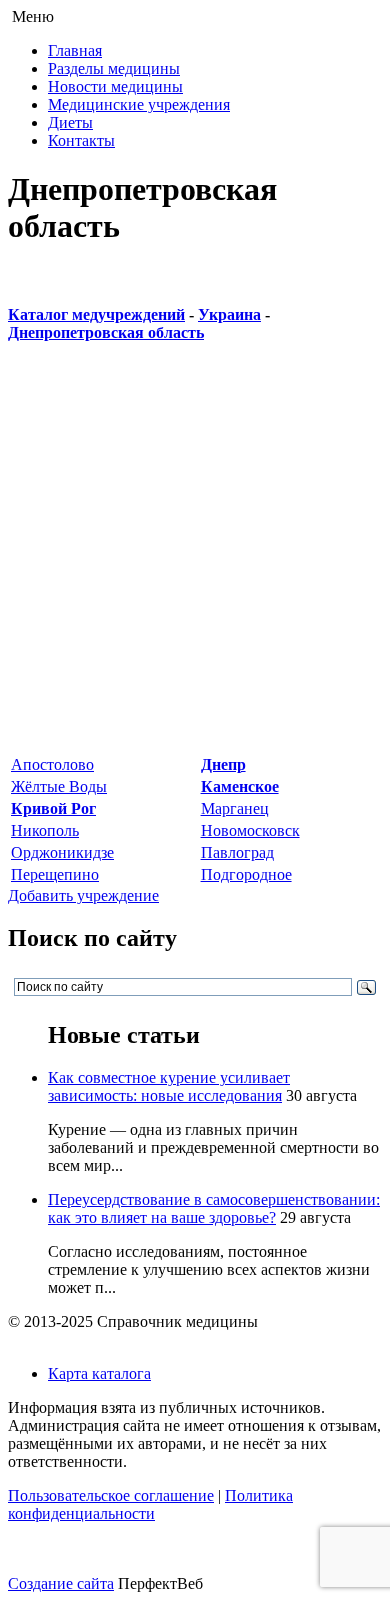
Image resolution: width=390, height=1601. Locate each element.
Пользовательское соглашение (111, 1495)
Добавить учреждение (83, 895)
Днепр (223, 764)
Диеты (70, 122)
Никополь (45, 830)
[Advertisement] (195, 558)
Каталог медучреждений (96, 314)
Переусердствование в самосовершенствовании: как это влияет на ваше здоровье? (214, 1208)
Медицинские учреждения (139, 104)
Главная (75, 50)
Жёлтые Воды (59, 786)
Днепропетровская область (106, 332)
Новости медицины (115, 86)
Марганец (235, 808)
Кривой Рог (53, 808)
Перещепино (55, 874)
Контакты (81, 140)
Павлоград (237, 852)
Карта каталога (99, 1373)
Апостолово (52, 764)
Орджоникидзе (62, 852)
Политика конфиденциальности (150, 1504)
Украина (229, 314)
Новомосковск (250, 830)
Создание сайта (61, 1583)
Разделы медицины (114, 68)
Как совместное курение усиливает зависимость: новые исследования (169, 1086)
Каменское (240, 786)
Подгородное (246, 874)
